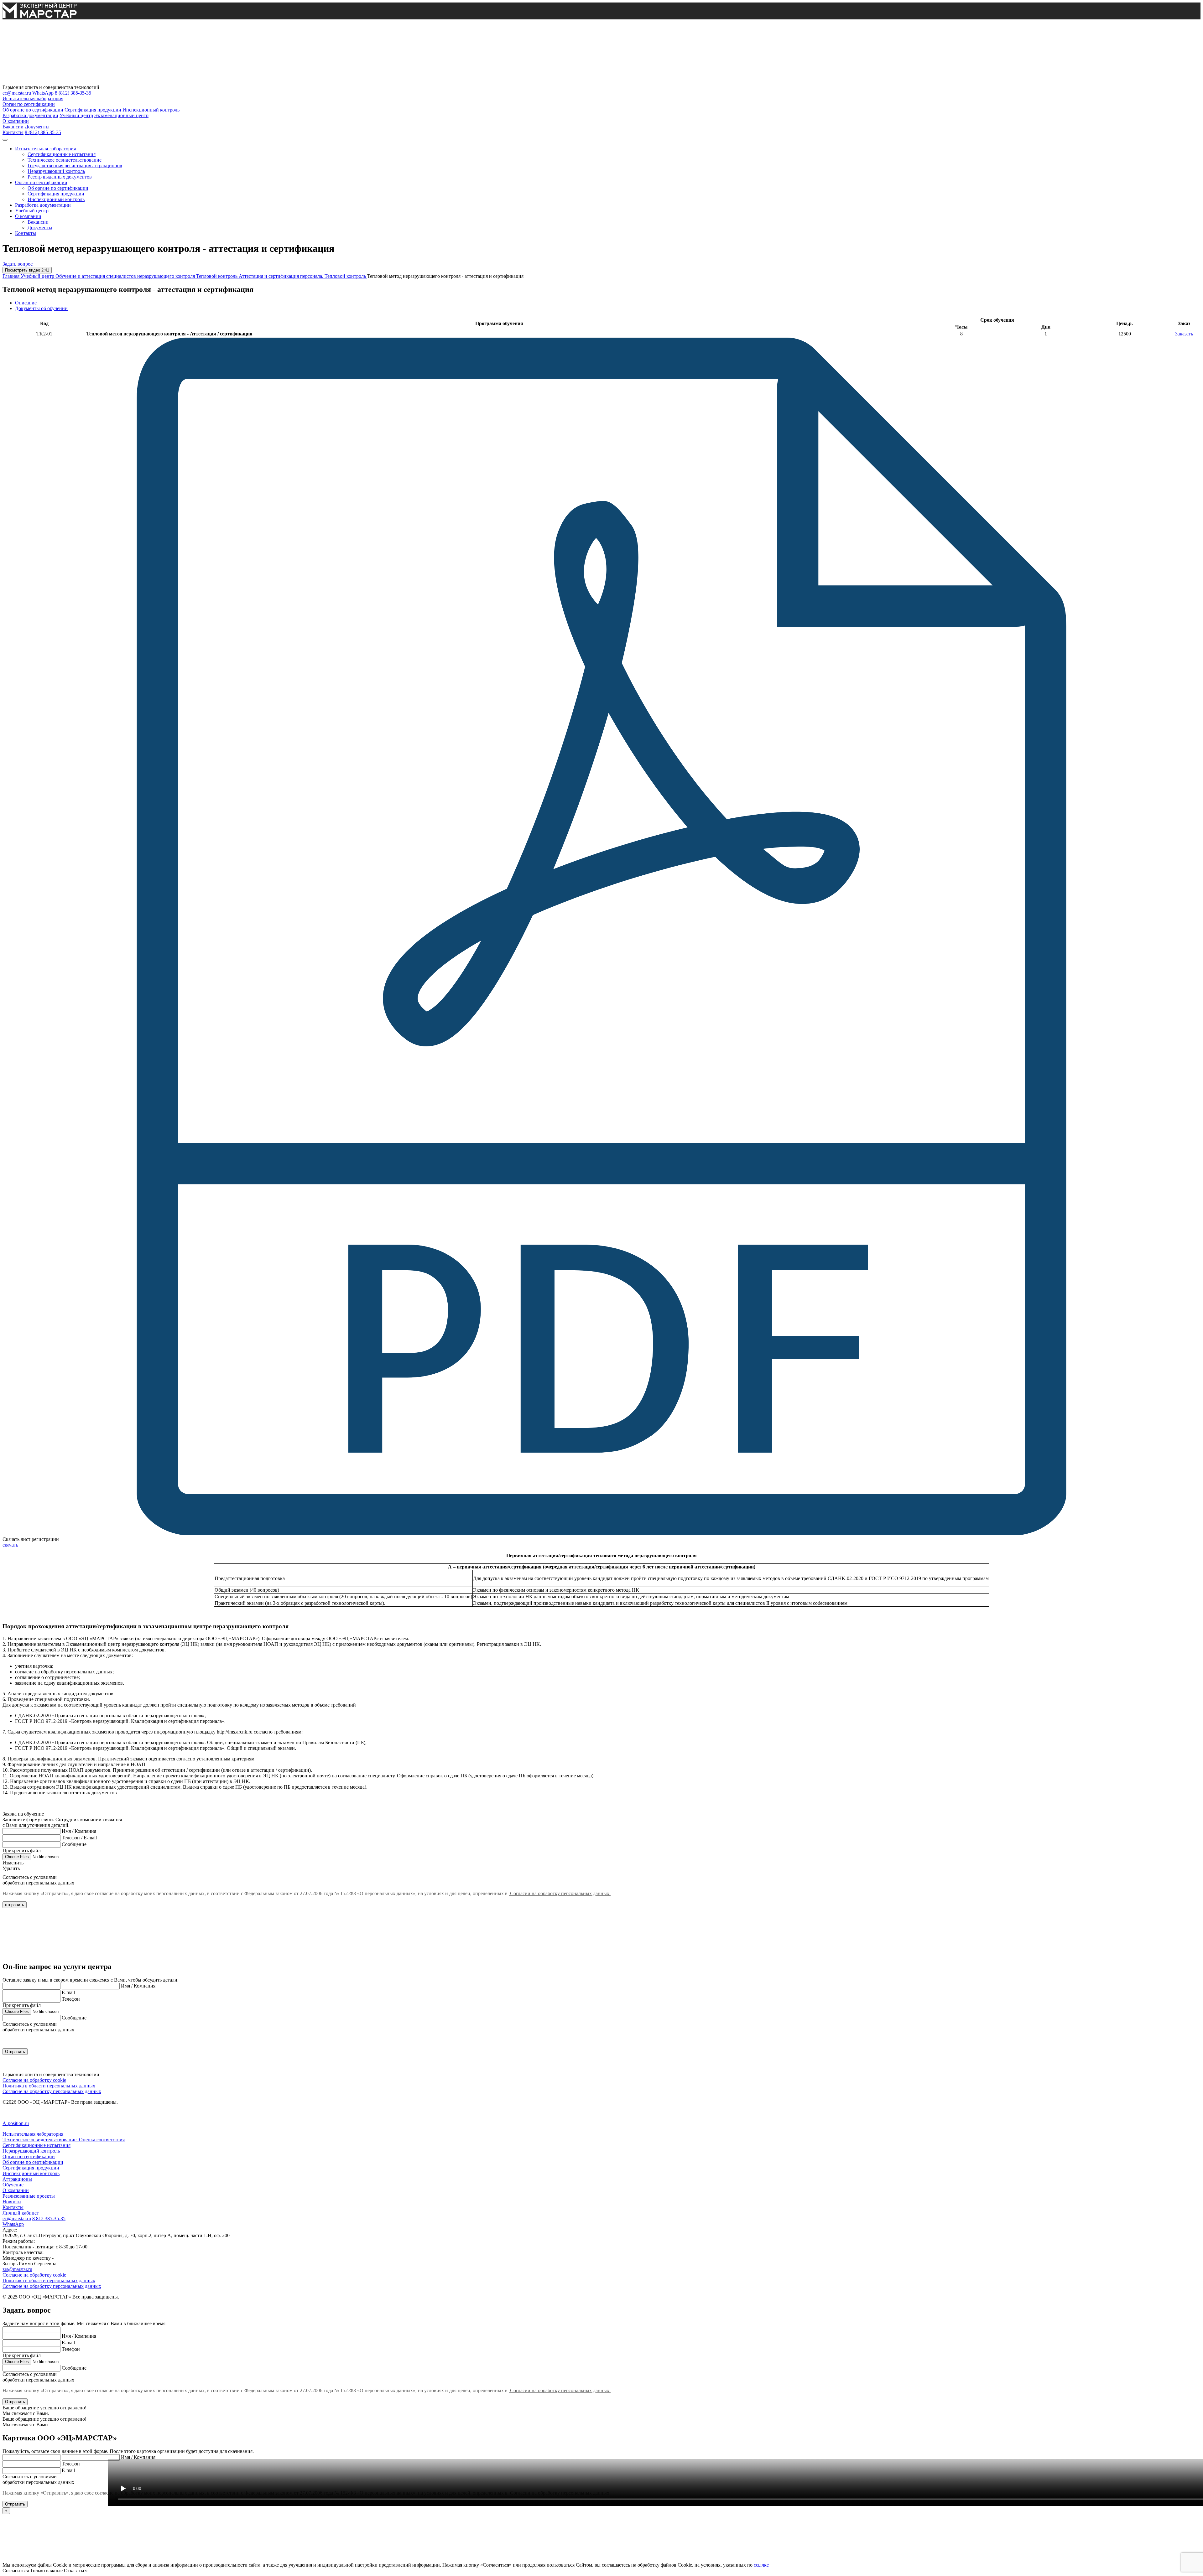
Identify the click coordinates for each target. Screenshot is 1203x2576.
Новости (12, 2202)
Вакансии (13, 127)
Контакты (13, 132)
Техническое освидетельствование (65, 160)
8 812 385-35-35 (49, 2218)
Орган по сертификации (29, 104)
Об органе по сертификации (33, 110)
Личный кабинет (21, 2213)
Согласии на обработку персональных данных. (560, 1893)
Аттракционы (17, 2179)
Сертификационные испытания (62, 154)
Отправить (15, 2052)
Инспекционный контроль (151, 110)
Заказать (1184, 334)
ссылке (761, 2565)
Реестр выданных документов (60, 177)
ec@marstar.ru (17, 93)
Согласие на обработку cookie (34, 2080)
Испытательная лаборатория (33, 98)
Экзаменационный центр (121, 115)
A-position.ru (16, 2123)
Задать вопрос (18, 264)
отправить (15, 1905)
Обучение (13, 2185)
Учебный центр (76, 115)
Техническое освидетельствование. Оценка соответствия (64, 2140)
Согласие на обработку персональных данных (52, 2091)
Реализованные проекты (29, 2196)
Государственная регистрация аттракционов (75, 166)
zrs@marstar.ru (17, 2269)
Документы (37, 127)
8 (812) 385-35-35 (73, 93)
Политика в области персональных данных (49, 2086)
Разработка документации (30, 115)
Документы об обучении (41, 308)
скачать (10, 1545)
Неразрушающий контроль (56, 171)
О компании (16, 121)
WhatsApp (43, 93)
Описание (26, 303)
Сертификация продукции (93, 110)
